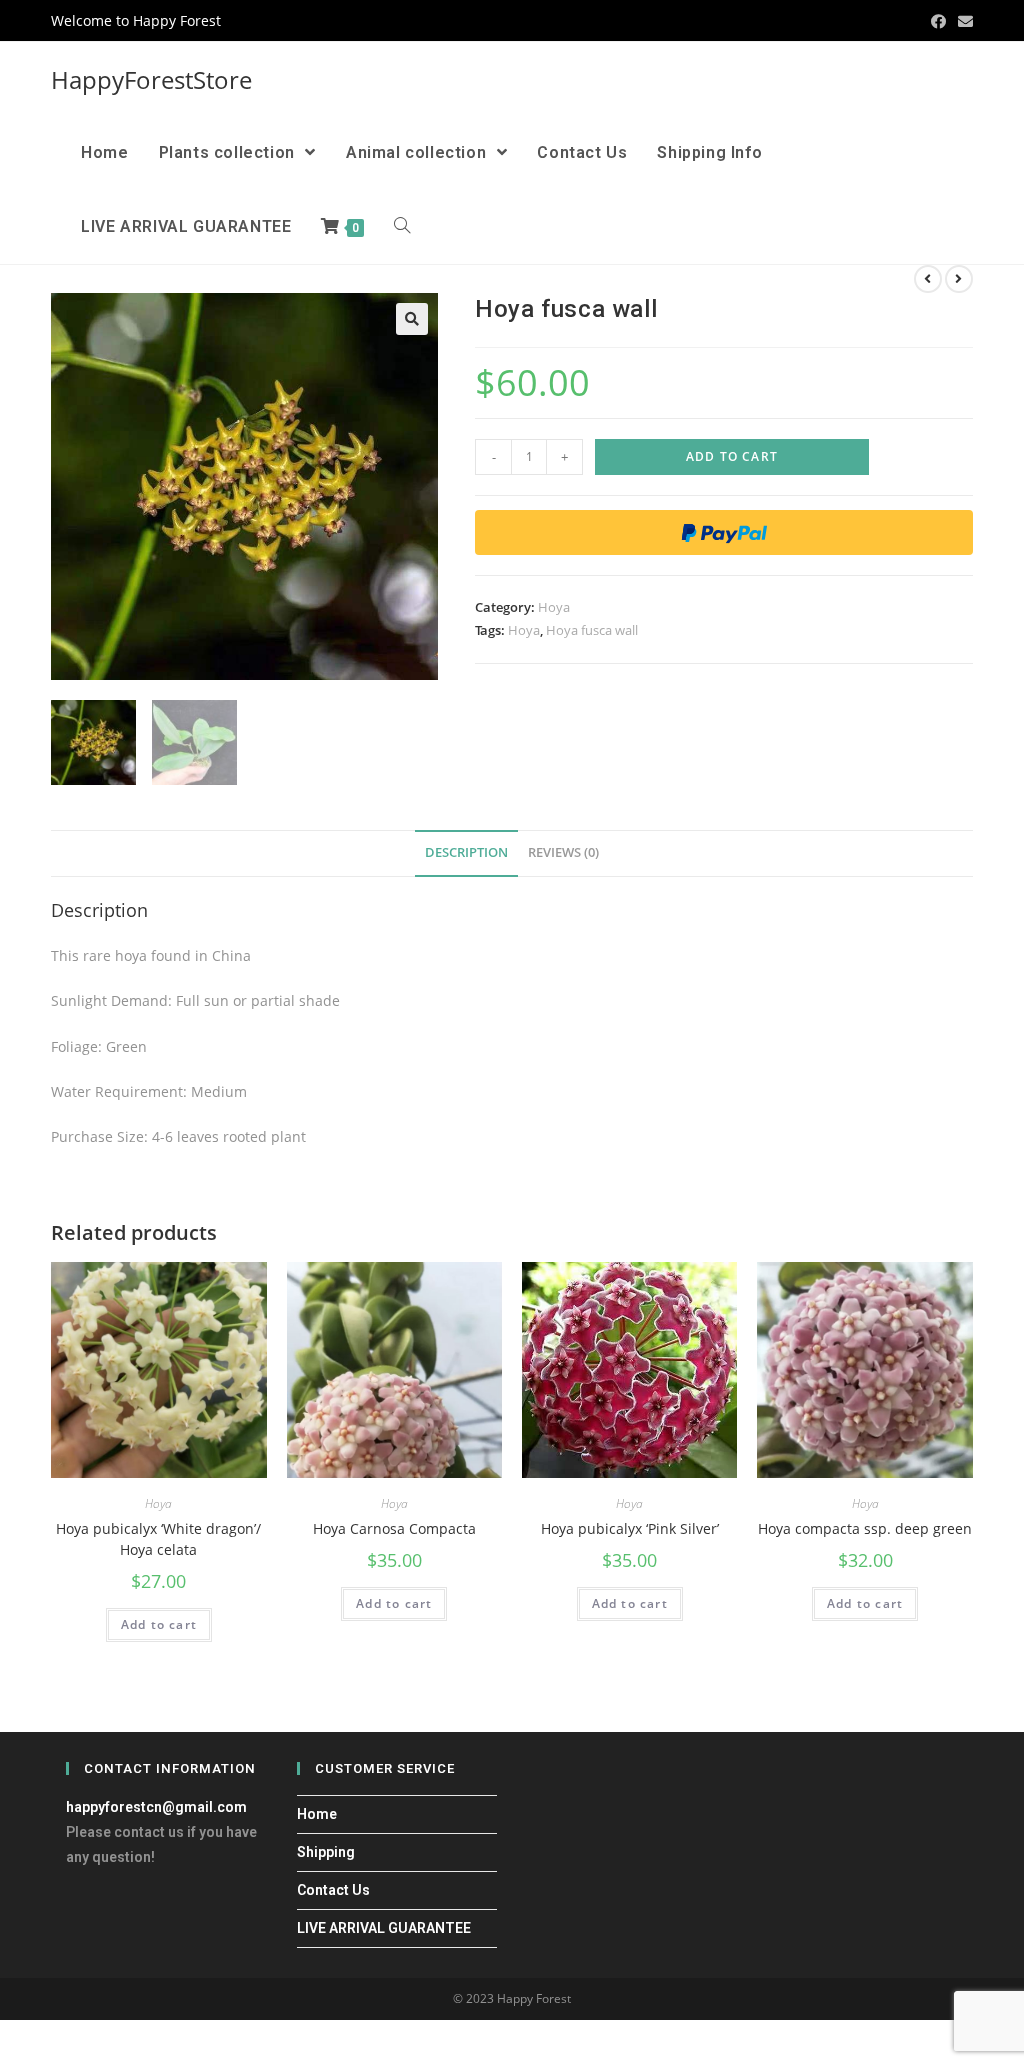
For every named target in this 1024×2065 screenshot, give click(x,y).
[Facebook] (938, 21)
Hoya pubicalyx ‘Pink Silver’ (630, 1528)
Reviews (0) (563, 852)
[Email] (962, 21)
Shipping (326, 1852)
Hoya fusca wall (592, 630)
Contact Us (333, 1890)
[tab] (466, 853)
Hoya (554, 607)
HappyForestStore (151, 79)
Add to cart (732, 456)
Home (317, 1814)
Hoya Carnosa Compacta (394, 1528)
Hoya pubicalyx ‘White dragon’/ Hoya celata (158, 1539)
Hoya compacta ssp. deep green (865, 1528)
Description (466, 852)
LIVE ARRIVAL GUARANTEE (384, 1928)
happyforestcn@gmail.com (156, 1807)
